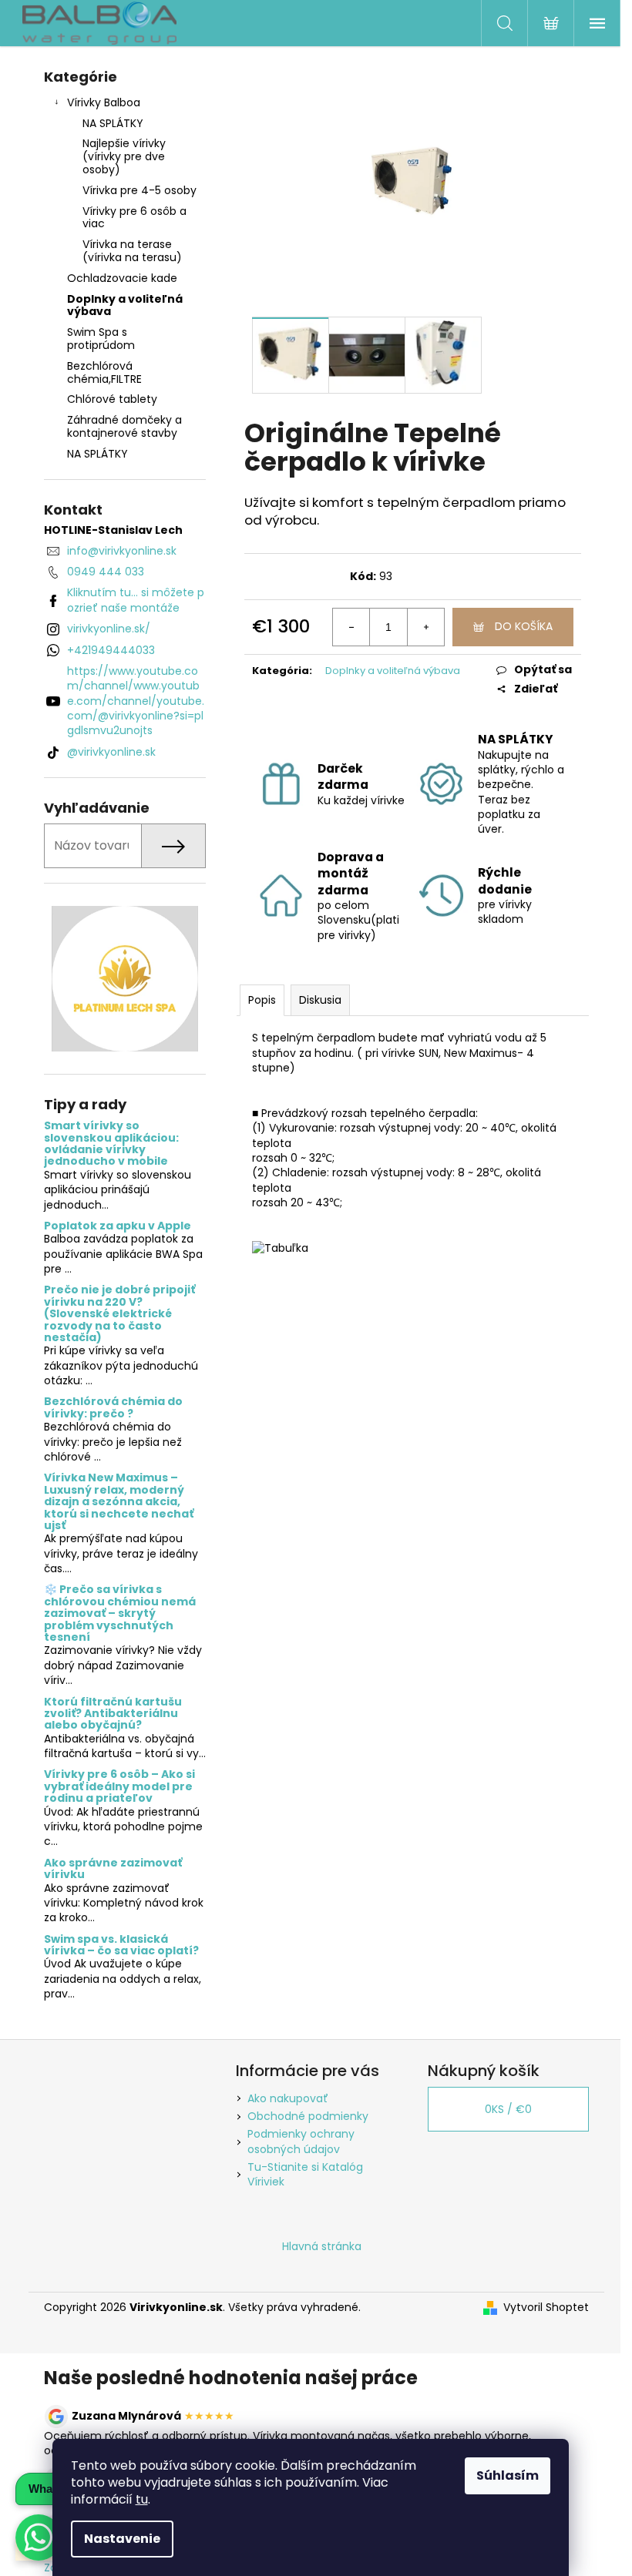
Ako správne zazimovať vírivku (113, 1869)
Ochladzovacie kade (122, 278)
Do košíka (524, 626)
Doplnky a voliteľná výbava (125, 305)
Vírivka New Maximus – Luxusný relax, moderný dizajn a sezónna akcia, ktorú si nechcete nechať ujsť (119, 1502)
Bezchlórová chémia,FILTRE (104, 372)
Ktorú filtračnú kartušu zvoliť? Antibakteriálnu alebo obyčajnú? (113, 1714)
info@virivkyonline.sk (122, 551)
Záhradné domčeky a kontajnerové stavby (124, 426)
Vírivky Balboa (104, 102)
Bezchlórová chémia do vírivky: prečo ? (113, 1408)
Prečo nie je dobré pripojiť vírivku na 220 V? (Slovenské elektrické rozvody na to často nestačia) (119, 1314)
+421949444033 (111, 650)
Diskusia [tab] (320, 1000)
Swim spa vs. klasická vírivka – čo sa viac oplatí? (121, 1945)
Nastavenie (122, 2539)
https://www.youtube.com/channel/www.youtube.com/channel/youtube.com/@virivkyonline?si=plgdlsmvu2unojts (136, 701)
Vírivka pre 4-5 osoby (140, 190)
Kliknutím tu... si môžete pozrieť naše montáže (136, 600)
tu (142, 2499)
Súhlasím (508, 2475)
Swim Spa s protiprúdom (101, 339)
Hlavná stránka (322, 2246)
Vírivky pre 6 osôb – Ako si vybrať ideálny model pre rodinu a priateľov (119, 1786)
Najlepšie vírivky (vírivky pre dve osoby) (124, 156)
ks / (508, 2109)
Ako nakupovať (288, 2098)
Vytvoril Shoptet (546, 2308)
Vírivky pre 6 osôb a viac (134, 218)
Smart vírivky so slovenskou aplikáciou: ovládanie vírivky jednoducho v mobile (111, 1144)
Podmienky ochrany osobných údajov (301, 2141)
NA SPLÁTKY (113, 123)
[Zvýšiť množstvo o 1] (425, 627)
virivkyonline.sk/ (109, 629)
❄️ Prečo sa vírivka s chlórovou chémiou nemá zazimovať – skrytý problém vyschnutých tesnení (120, 1613)
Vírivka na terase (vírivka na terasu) (132, 251)
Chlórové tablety (112, 399)
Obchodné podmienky (308, 2116)
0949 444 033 (106, 572)
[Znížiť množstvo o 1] (351, 627)
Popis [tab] (262, 1000)
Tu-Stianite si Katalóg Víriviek (305, 2174)
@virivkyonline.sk (111, 752)
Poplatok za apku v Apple (118, 1226)
